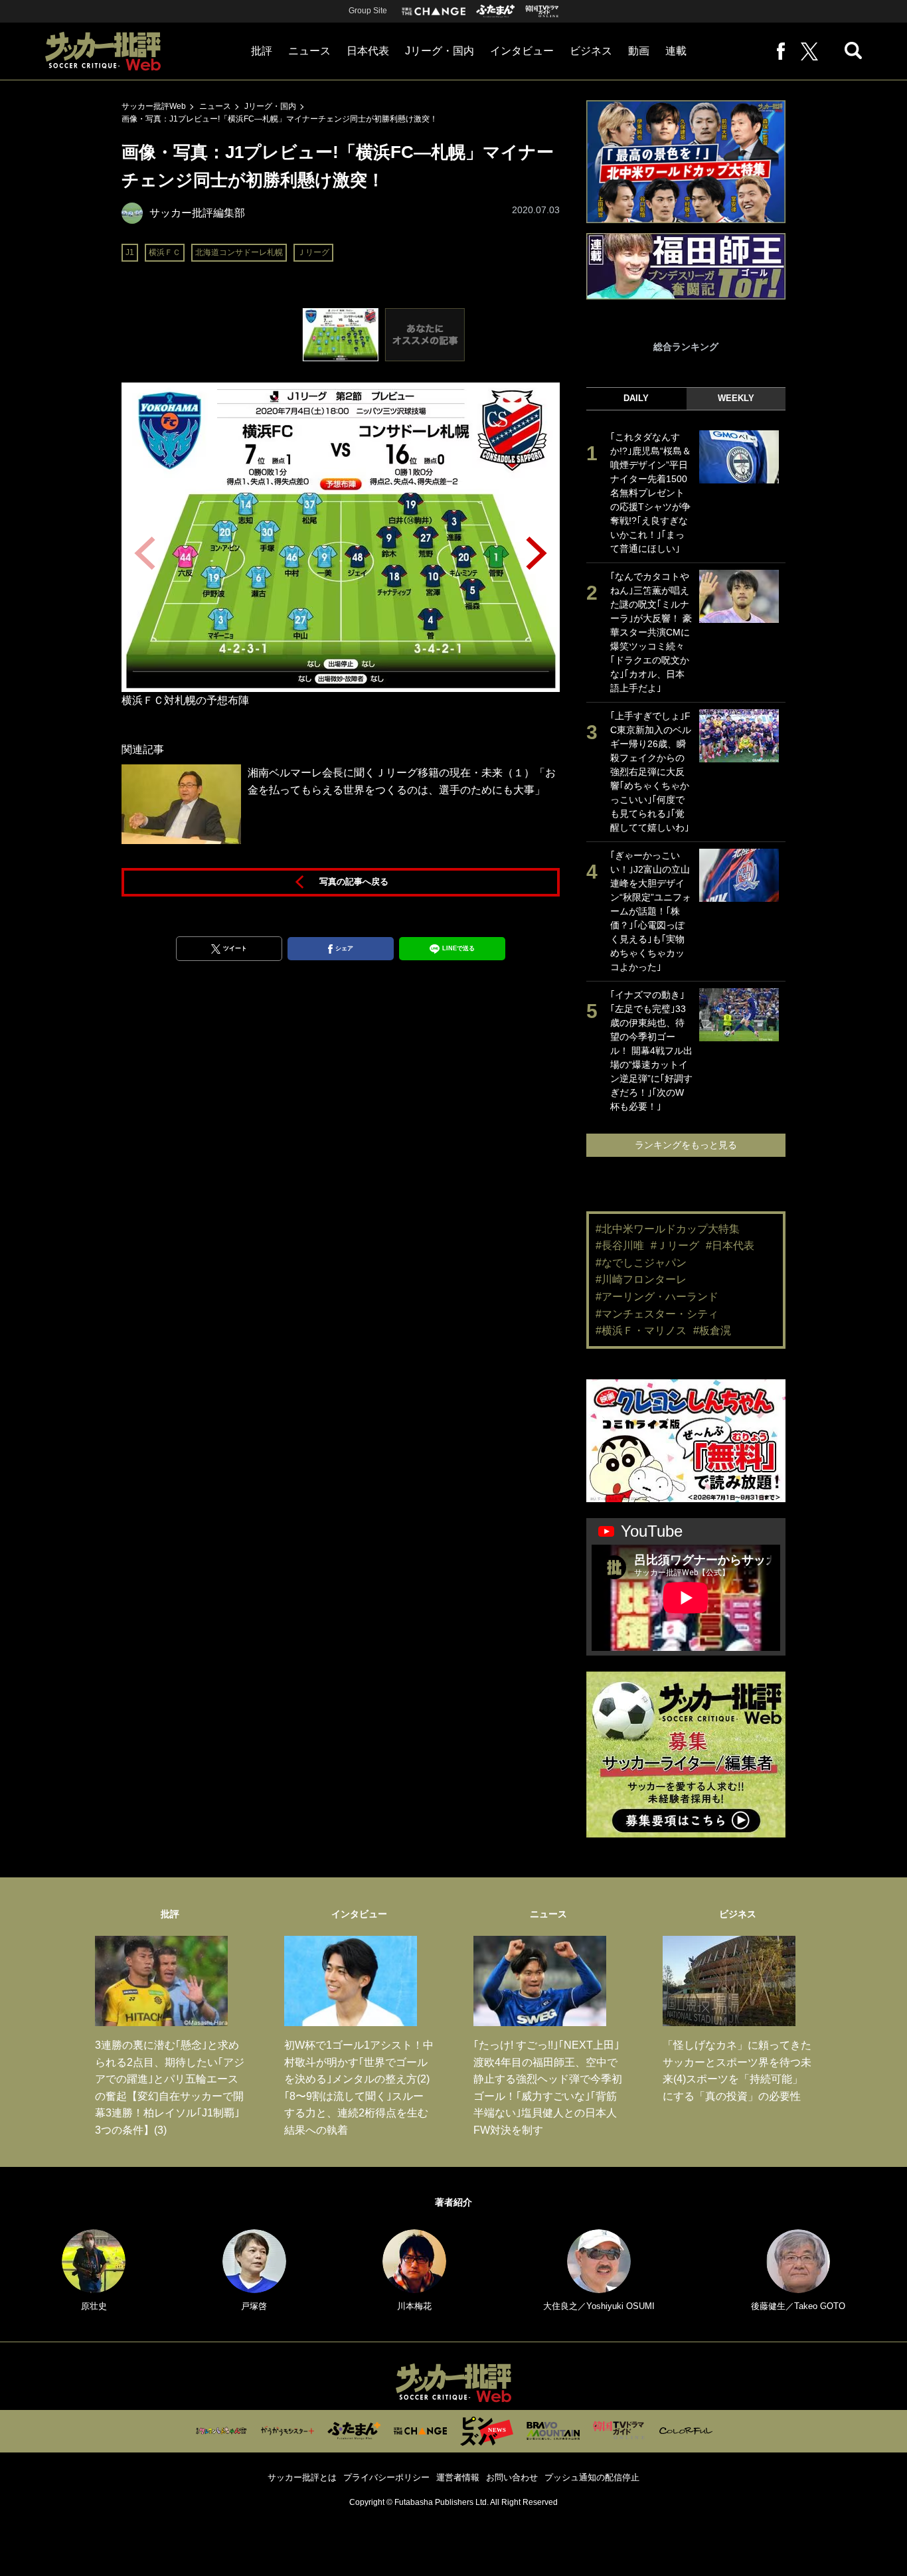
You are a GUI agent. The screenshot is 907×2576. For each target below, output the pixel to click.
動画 (639, 51)
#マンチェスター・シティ (657, 1314)
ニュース (309, 51)
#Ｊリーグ (675, 1245)
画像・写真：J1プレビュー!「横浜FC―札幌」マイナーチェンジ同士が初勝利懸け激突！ (280, 119)
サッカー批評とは (302, 2477)
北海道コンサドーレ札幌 (239, 252)
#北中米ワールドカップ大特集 (668, 1229)
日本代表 (368, 51)
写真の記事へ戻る (354, 882)
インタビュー (522, 51)
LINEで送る (458, 948)
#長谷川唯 (620, 1245)
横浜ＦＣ (165, 252)
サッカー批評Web (154, 106)
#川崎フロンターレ (641, 1279)
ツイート (235, 948)
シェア (344, 948)
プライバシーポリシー (386, 2477)
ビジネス (591, 51)
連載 (676, 51)
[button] (536, 553)
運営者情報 (458, 2477)
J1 (130, 252)
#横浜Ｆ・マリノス (641, 1331)
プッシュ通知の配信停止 (592, 2477)
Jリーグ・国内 (440, 51)
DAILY (636, 398)
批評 (262, 51)
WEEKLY (736, 398)
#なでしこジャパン (641, 1263)
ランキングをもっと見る (686, 1145)
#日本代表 (730, 1245)
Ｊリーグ (313, 252)
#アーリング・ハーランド (657, 1297)
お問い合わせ (512, 2477)
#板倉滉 (712, 1331)
